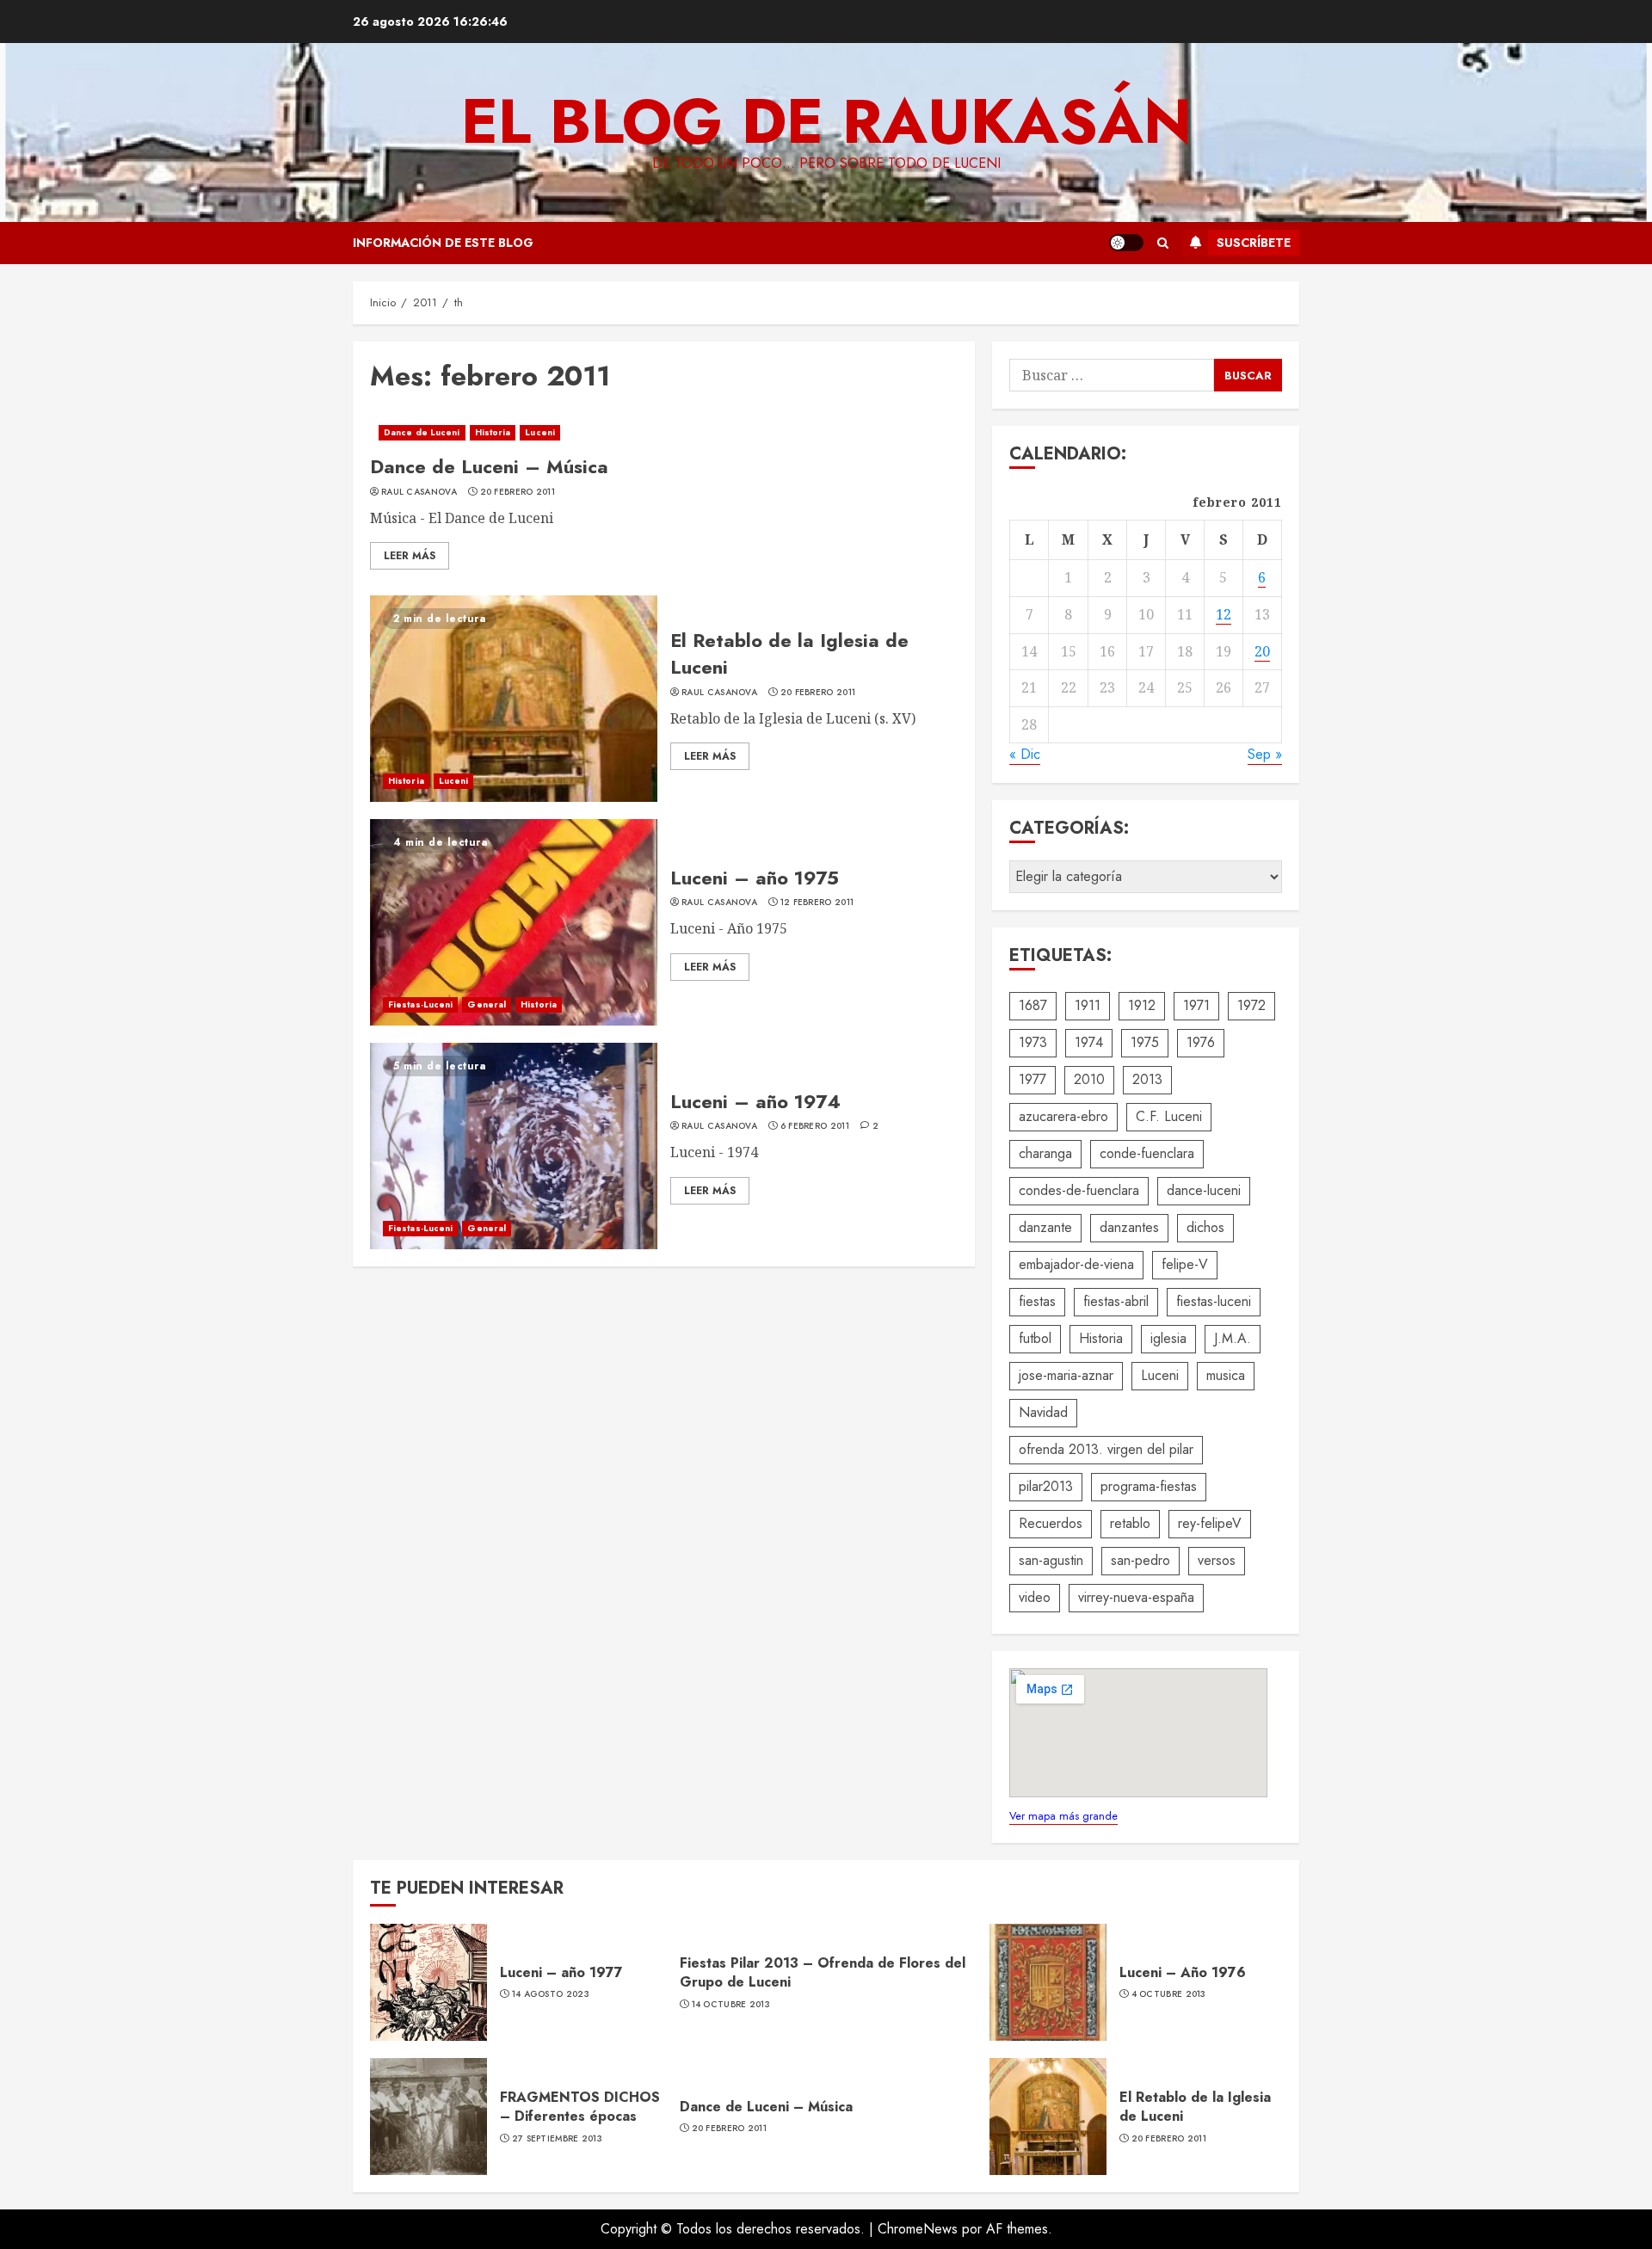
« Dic (1025, 754)
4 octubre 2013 (1169, 1994)
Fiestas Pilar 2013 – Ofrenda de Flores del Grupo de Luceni (823, 1972)
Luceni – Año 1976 (1183, 1972)
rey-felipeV (1210, 1523)
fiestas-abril (1116, 1301)
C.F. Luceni (1169, 1116)
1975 (1145, 1042)
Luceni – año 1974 (755, 1101)
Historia (493, 432)
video (1035, 1597)
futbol (1035, 1338)
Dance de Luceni (422, 432)
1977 (1032, 1079)
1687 (1033, 1005)
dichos (1205, 1227)
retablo (1130, 1523)
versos (1217, 1560)
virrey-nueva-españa (1136, 1597)
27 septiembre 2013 (557, 2139)
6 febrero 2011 (815, 1126)
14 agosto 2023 (551, 1994)
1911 (1088, 1005)
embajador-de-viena (1076, 1264)
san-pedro (1140, 1560)
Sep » (1265, 754)
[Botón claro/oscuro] (1126, 243)
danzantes (1129, 1227)
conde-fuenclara (1147, 1153)
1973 (1033, 1042)
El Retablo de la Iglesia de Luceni (789, 653)
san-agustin (1051, 1560)
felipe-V (1185, 1264)
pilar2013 (1046, 1486)
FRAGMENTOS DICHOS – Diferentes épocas (580, 2107)
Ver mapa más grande (1063, 1816)
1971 (1196, 1005)
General (487, 1004)
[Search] (1163, 243)
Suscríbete (1254, 243)
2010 (1089, 1079)
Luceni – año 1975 (755, 878)
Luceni (540, 432)
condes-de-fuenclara (1079, 1190)
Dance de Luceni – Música (489, 466)
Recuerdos (1051, 1523)
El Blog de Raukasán (826, 121)
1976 (1201, 1042)
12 (1224, 614)
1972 (1251, 1005)
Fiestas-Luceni (420, 1004)
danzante (1045, 1227)
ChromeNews (918, 2229)
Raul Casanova (419, 492)
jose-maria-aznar (1066, 1375)
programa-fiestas (1149, 1486)
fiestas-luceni (1214, 1301)
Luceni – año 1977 (561, 1972)
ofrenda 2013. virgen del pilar (1106, 1449)
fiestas (1037, 1301)
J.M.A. (1233, 1338)
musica (1226, 1375)
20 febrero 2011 (518, 492)
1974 (1089, 1042)
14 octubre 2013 (731, 2005)
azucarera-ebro (1063, 1116)
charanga (1045, 1153)
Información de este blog (443, 243)
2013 (1147, 1079)
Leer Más (410, 556)
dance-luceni (1204, 1190)
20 (1262, 651)
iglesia (1168, 1338)
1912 (1142, 1005)
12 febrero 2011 (817, 903)
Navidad (1043, 1412)
